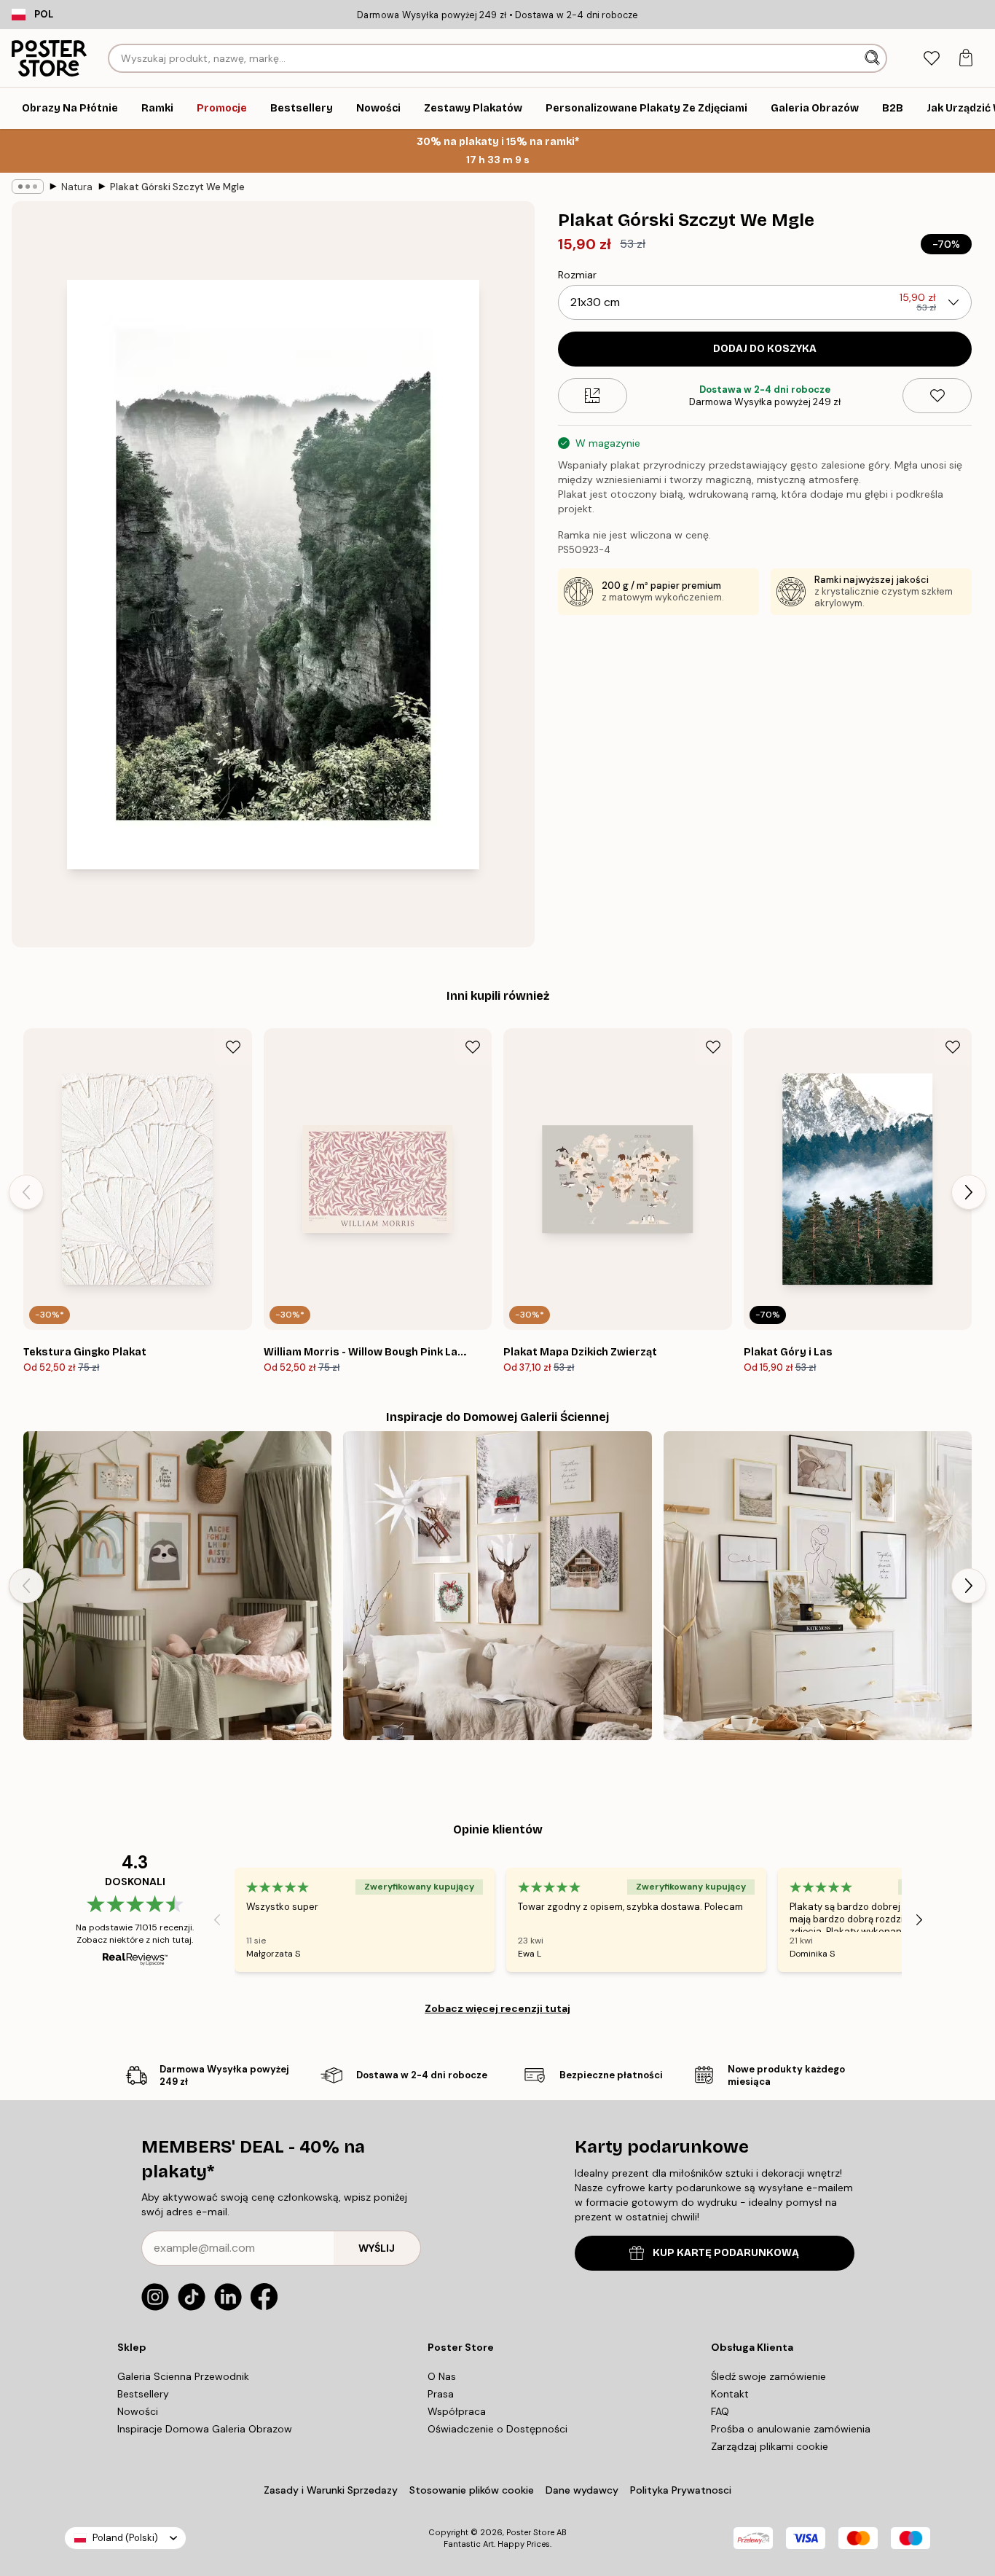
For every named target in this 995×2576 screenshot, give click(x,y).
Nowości (138, 2411)
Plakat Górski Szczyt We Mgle (177, 187)
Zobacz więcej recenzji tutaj (497, 2008)
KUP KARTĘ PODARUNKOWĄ (726, 2253)
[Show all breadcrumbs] (28, 187)
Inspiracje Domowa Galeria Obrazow (205, 2429)
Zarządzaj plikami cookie (770, 2446)
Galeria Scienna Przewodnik (183, 2376)
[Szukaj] (874, 58)
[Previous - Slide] (26, 1192)
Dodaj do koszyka (765, 349)
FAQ (720, 2411)
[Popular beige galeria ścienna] (818, 1585)
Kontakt (730, 2394)
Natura (77, 187)
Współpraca (457, 2411)
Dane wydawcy (582, 2490)
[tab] (931, 59)
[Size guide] (593, 396)
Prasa (441, 2394)
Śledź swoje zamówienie (768, 2376)
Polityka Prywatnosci (681, 2490)
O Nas (442, 2376)
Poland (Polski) (125, 2538)
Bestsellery (143, 2394)
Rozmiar (577, 275)
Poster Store (530, 2532)
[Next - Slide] (969, 1192)
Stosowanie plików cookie (472, 2490)
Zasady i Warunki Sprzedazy (331, 2490)
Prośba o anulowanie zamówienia (791, 2429)
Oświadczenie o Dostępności (497, 2429)
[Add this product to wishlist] (937, 396)
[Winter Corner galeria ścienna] (497, 1585)
